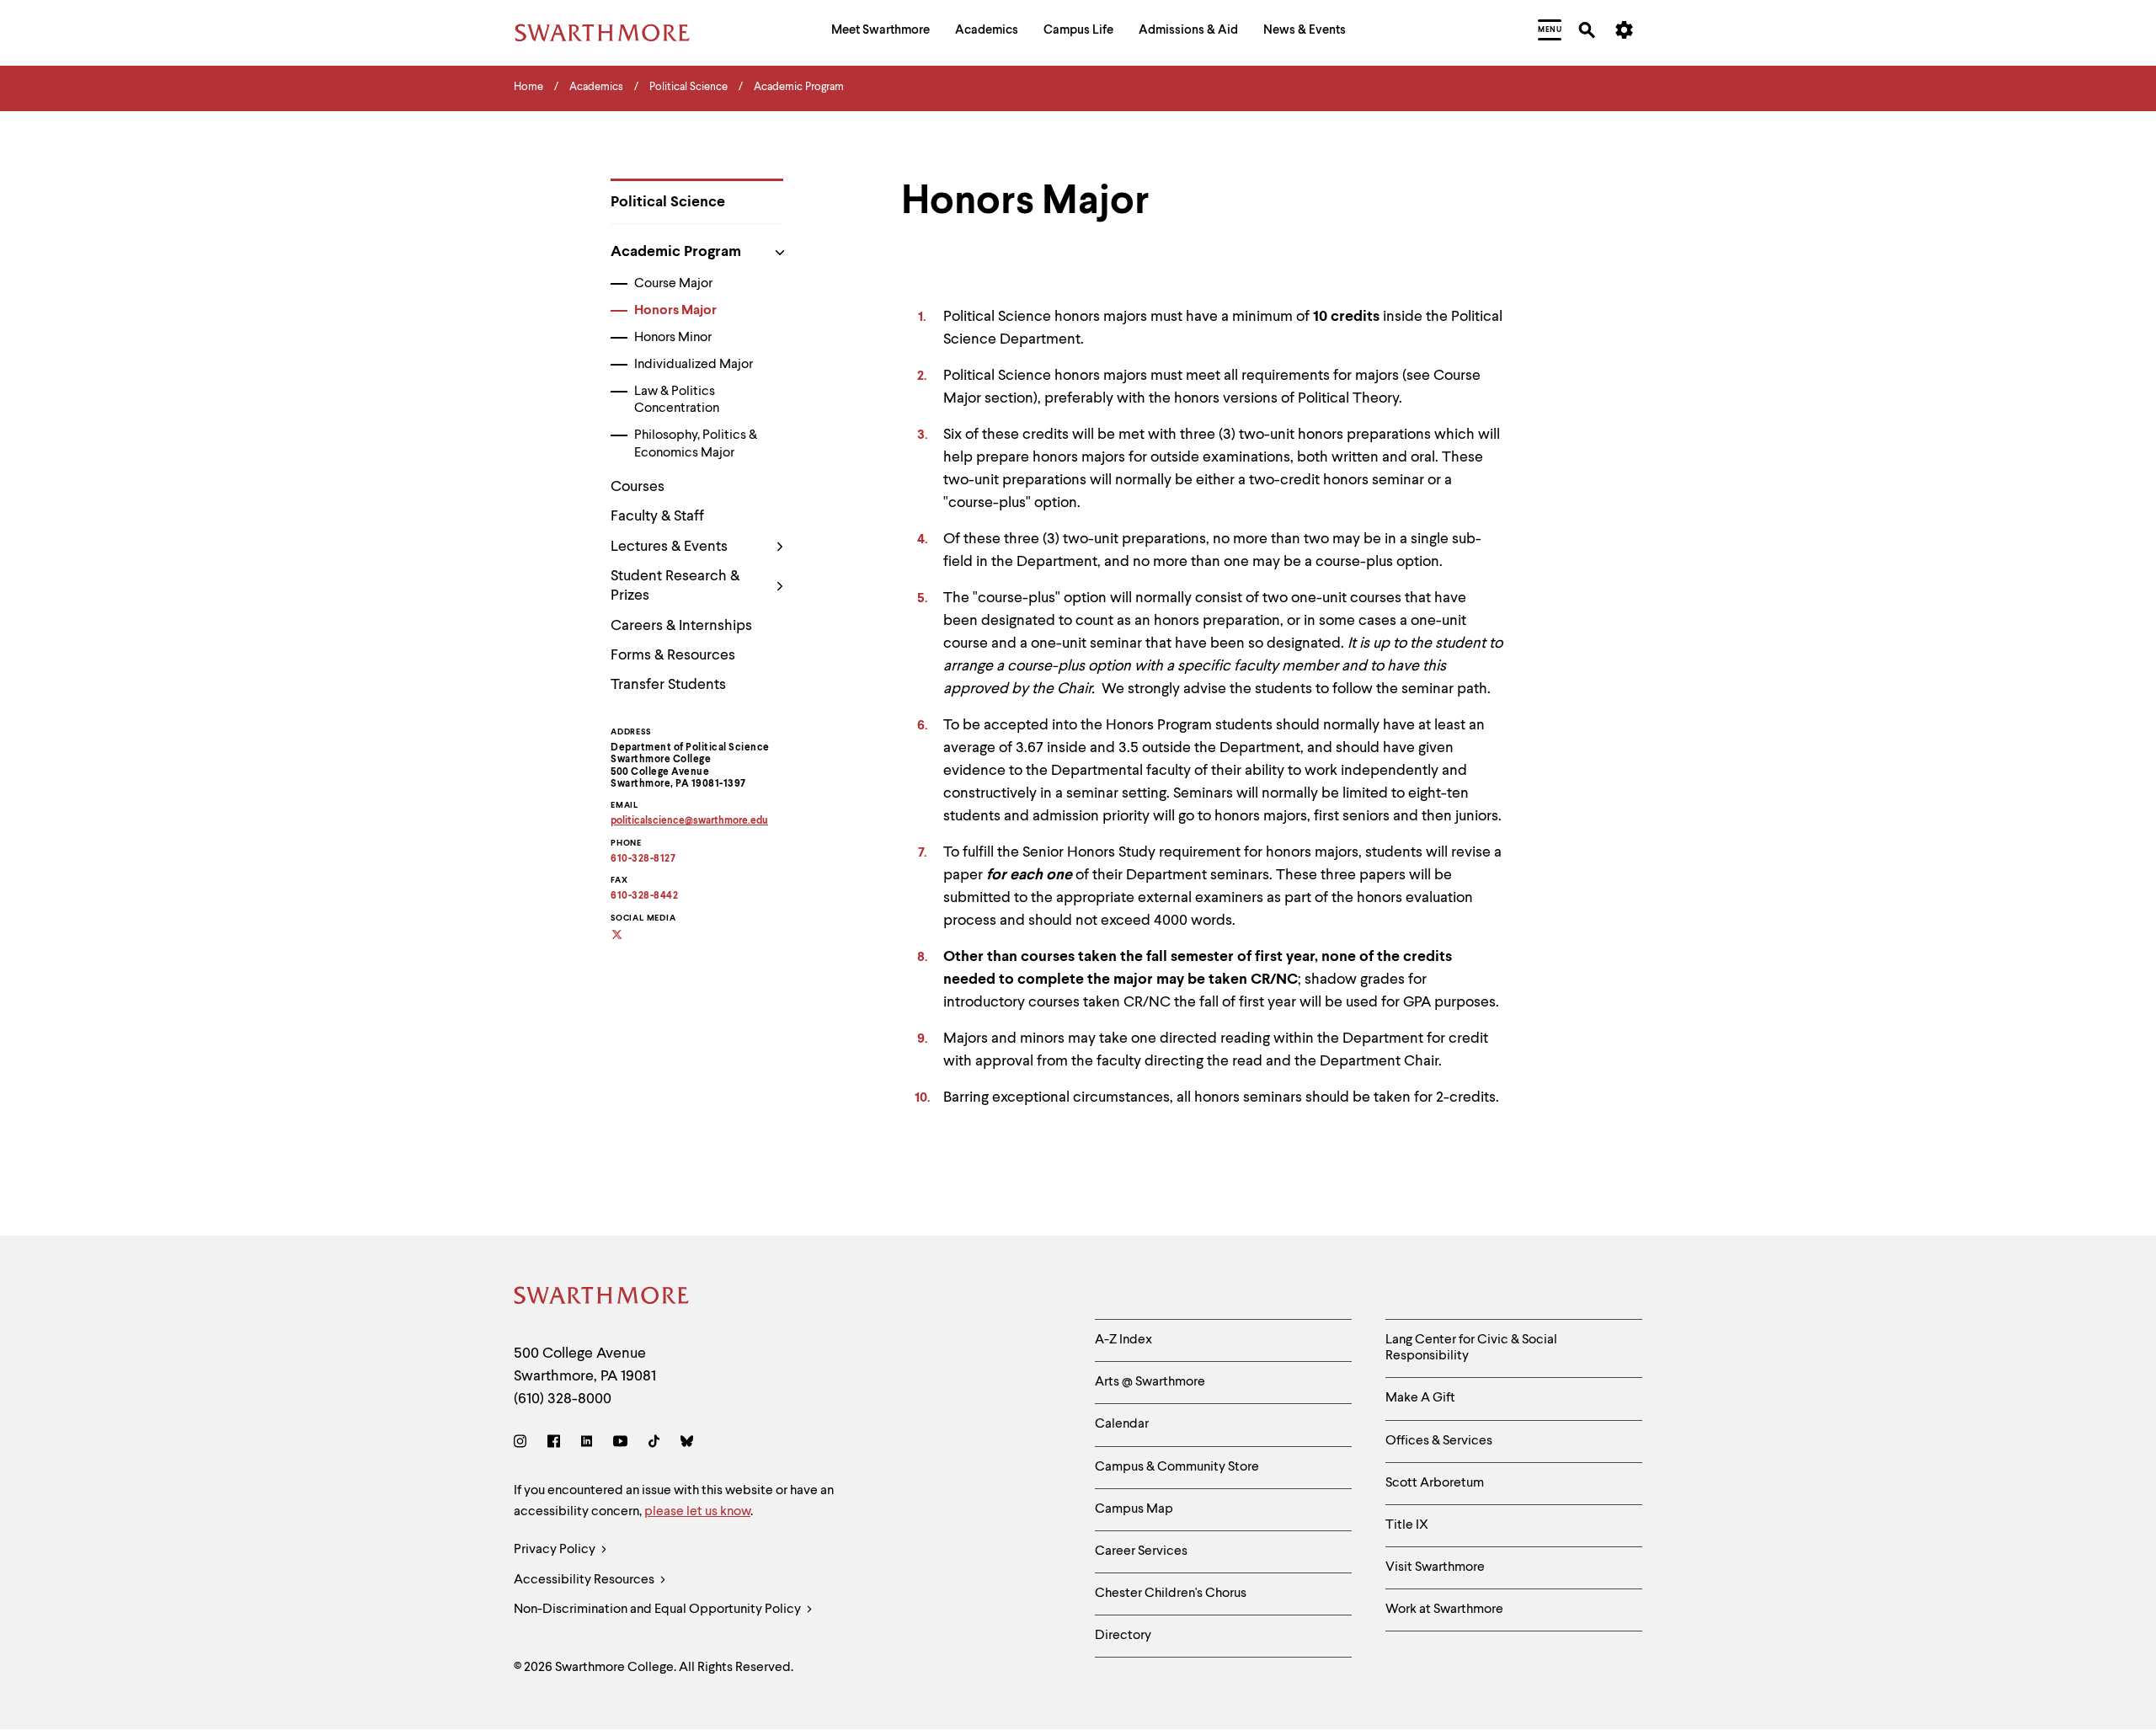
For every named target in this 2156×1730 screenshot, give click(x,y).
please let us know (697, 1512)
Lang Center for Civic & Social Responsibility (1471, 1348)
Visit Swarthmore (1435, 1567)
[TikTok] (654, 1444)
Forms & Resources (673, 655)
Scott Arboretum (1435, 1483)
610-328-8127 (643, 859)
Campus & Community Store (1177, 1467)
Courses (638, 487)
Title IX (1407, 1525)
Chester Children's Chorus (1171, 1594)
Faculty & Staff (657, 516)
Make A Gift (1420, 1398)
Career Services (1141, 1551)
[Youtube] (620, 1444)
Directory (1123, 1636)
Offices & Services (1439, 1441)
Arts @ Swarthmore (1150, 1382)
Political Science (668, 202)
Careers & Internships (681, 626)
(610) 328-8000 (563, 1399)
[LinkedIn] (587, 1444)
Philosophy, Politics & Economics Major (696, 444)
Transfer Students (668, 685)
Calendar (1122, 1424)
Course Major (673, 284)
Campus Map (1134, 1509)
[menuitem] (881, 32)
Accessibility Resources (585, 1580)
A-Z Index (1123, 1340)
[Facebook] (554, 1444)
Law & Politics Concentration (677, 400)
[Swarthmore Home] (602, 1298)
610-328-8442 (644, 896)
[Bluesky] (687, 1444)
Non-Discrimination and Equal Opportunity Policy (659, 1610)
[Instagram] (523, 1444)
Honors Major (675, 311)
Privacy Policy (556, 1550)
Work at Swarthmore (1444, 1610)
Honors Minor (673, 338)
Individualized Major (694, 365)
